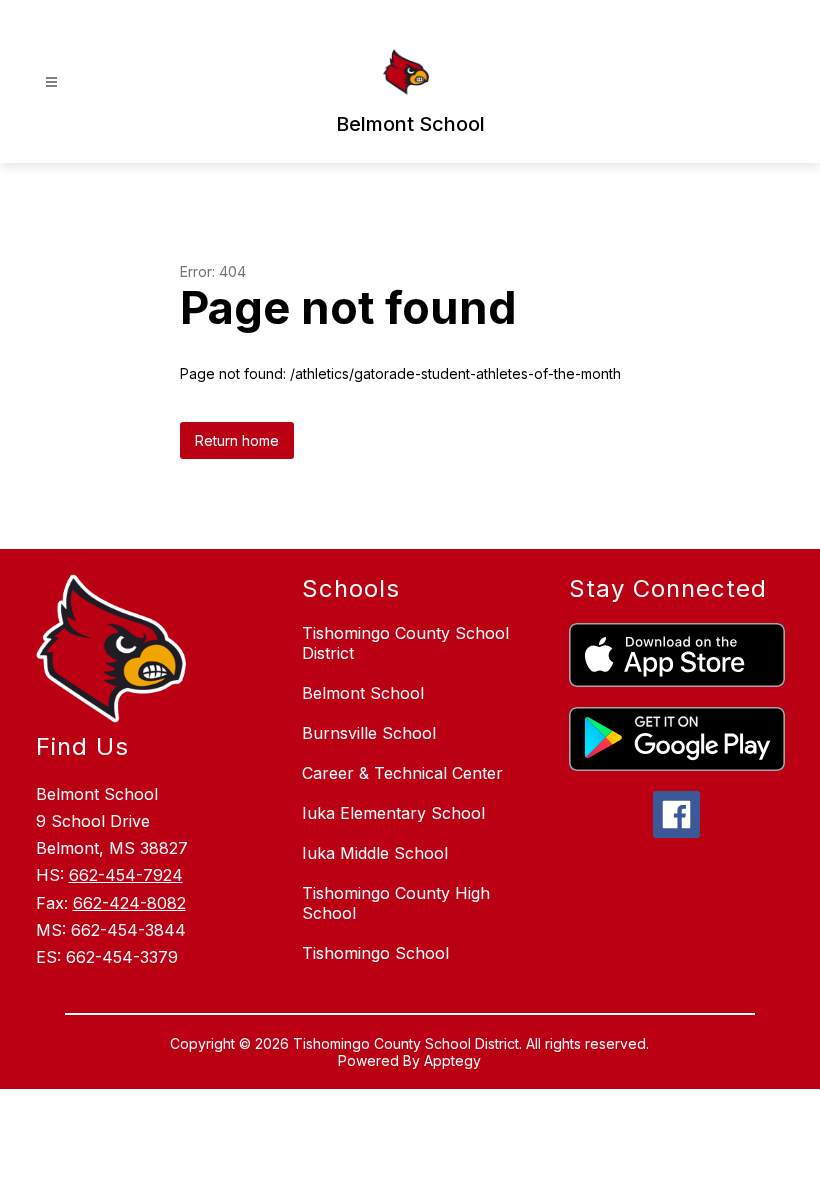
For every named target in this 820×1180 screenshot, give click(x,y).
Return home (237, 440)
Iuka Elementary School (393, 813)
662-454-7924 (126, 875)
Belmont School (363, 693)
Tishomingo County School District (405, 643)
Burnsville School (369, 733)
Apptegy (452, 1060)
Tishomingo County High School (396, 903)
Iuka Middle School (375, 853)
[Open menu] (51, 82)
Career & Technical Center (402, 773)
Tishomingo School (375, 953)
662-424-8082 (129, 903)
